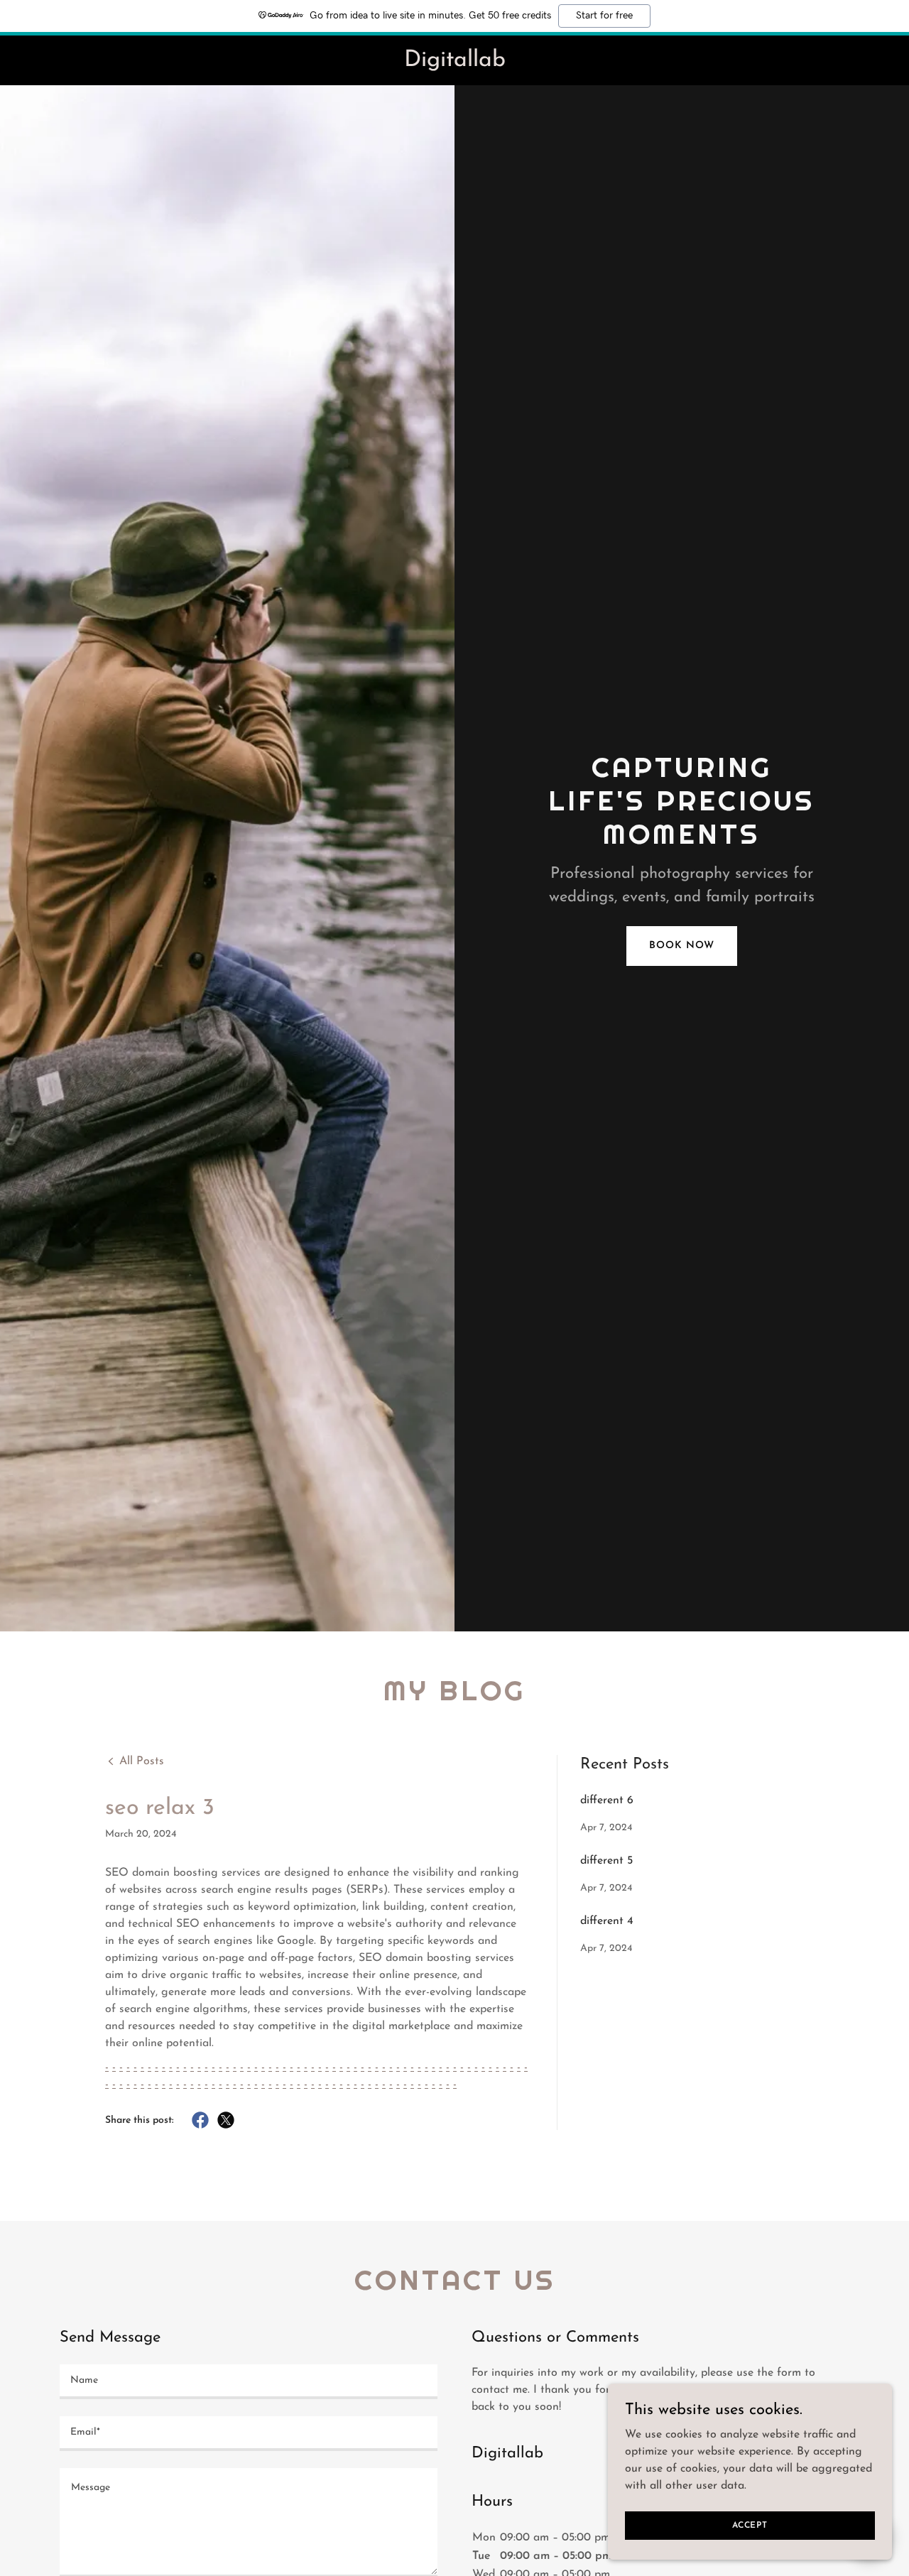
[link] (454, 63)
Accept (750, 2525)
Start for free (604, 16)
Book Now (681, 946)
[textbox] (249, 2382)
